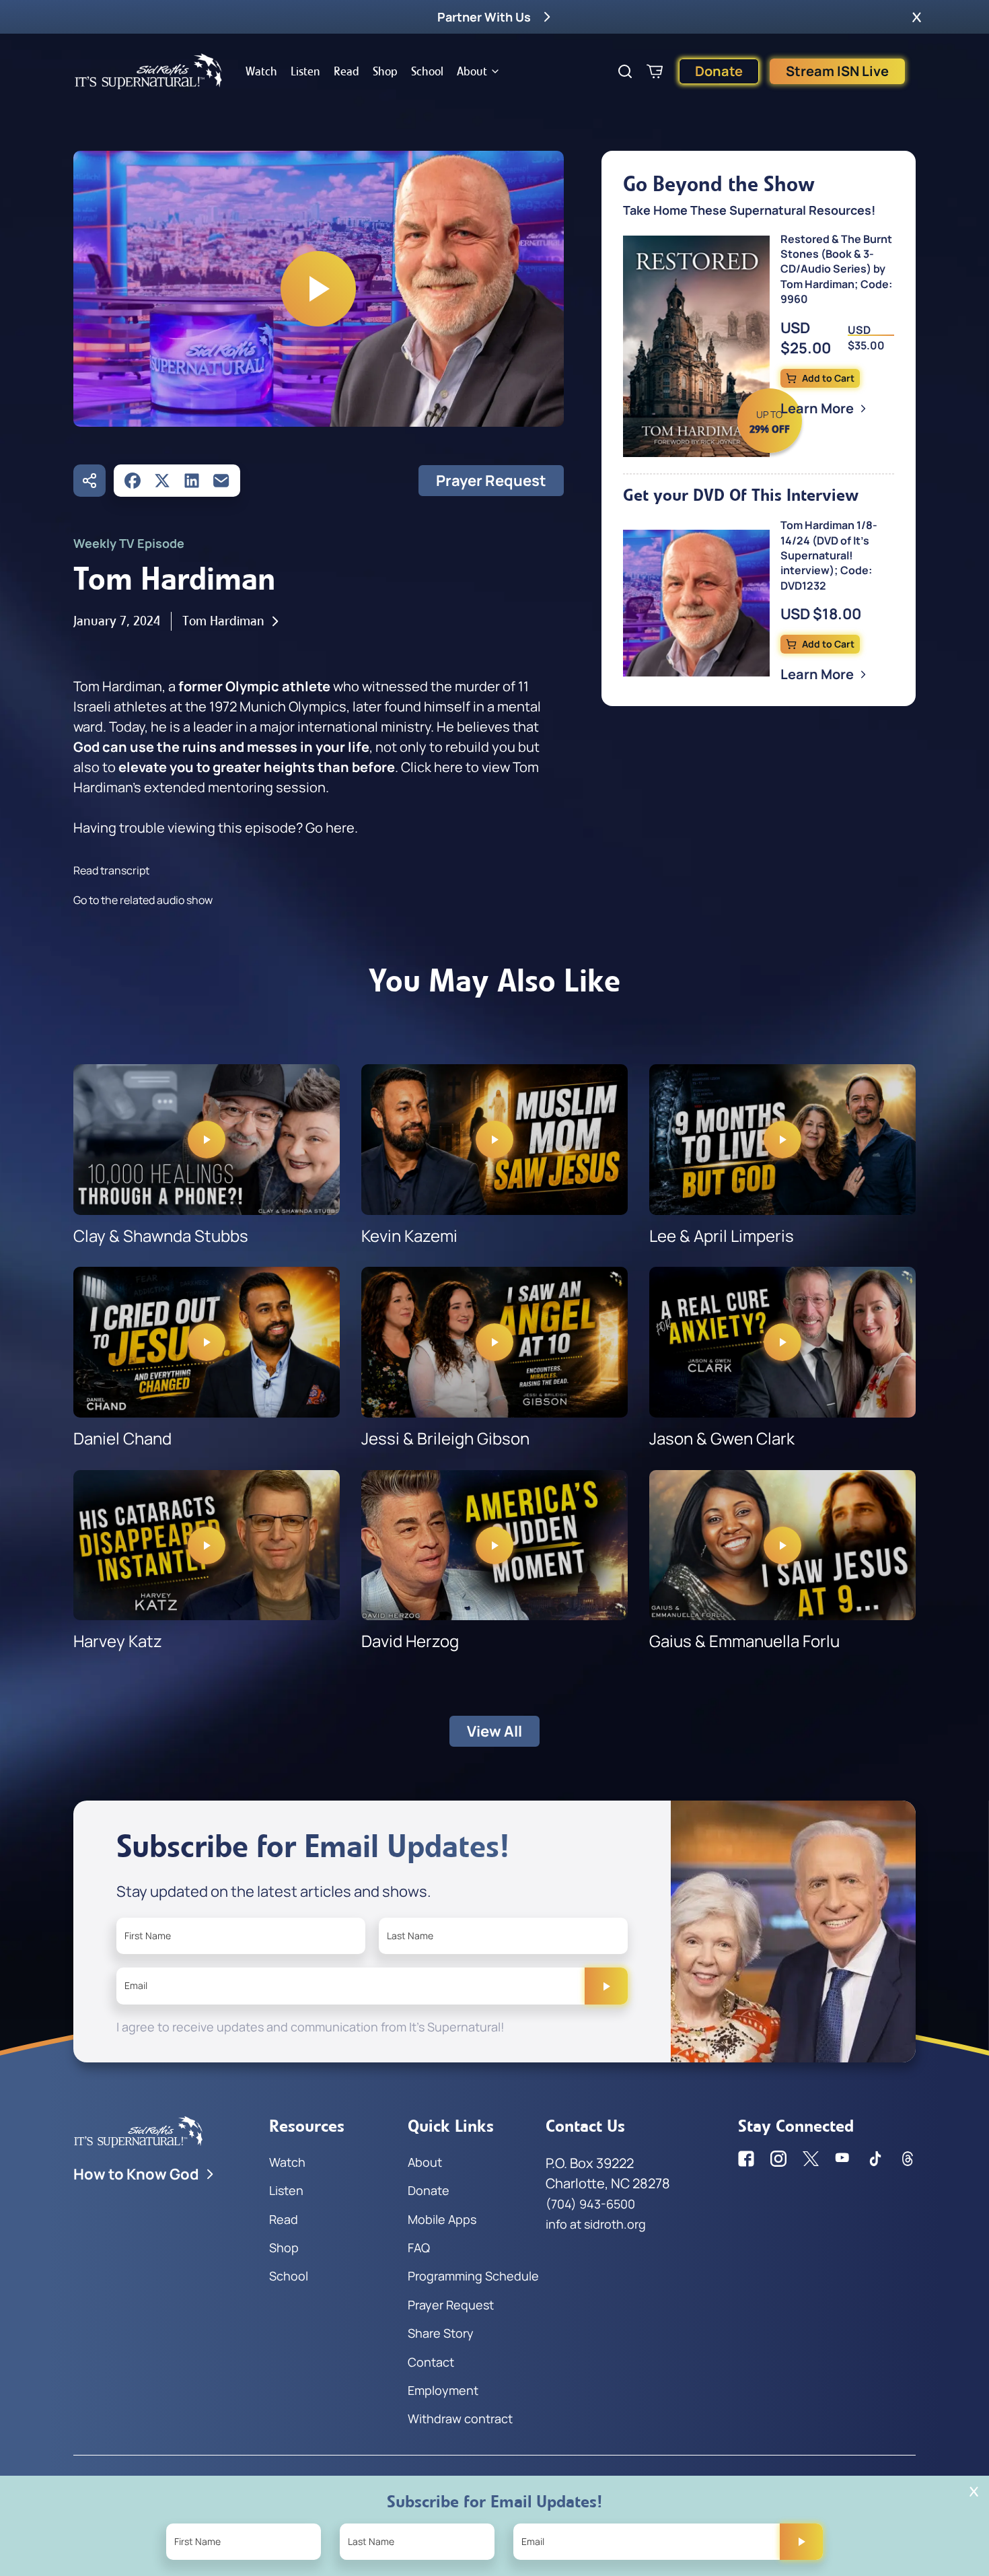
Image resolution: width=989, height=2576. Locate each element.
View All (494, 1731)
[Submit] (606, 1986)
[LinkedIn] (192, 481)
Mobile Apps (442, 2219)
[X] (162, 481)
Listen (305, 71)
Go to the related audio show (143, 900)
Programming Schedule (473, 2276)
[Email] (221, 481)
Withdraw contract (460, 2418)
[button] (917, 17)
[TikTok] (875, 2159)
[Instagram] (778, 2159)
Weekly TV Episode (129, 543)
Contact (431, 2362)
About (472, 71)
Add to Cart (828, 378)
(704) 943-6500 (590, 2204)
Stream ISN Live (837, 71)
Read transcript (111, 870)
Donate (719, 71)
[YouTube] (843, 2159)
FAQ (419, 2248)
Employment (443, 2390)
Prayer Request (491, 481)
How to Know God (136, 2174)
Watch (261, 71)
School (427, 71)
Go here (330, 828)
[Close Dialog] (974, 2492)
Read (346, 71)
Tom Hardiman (223, 621)
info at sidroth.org (596, 2224)
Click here (432, 767)
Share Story (441, 2333)
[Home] (149, 71)
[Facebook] (133, 481)
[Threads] (908, 2159)
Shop (385, 71)
